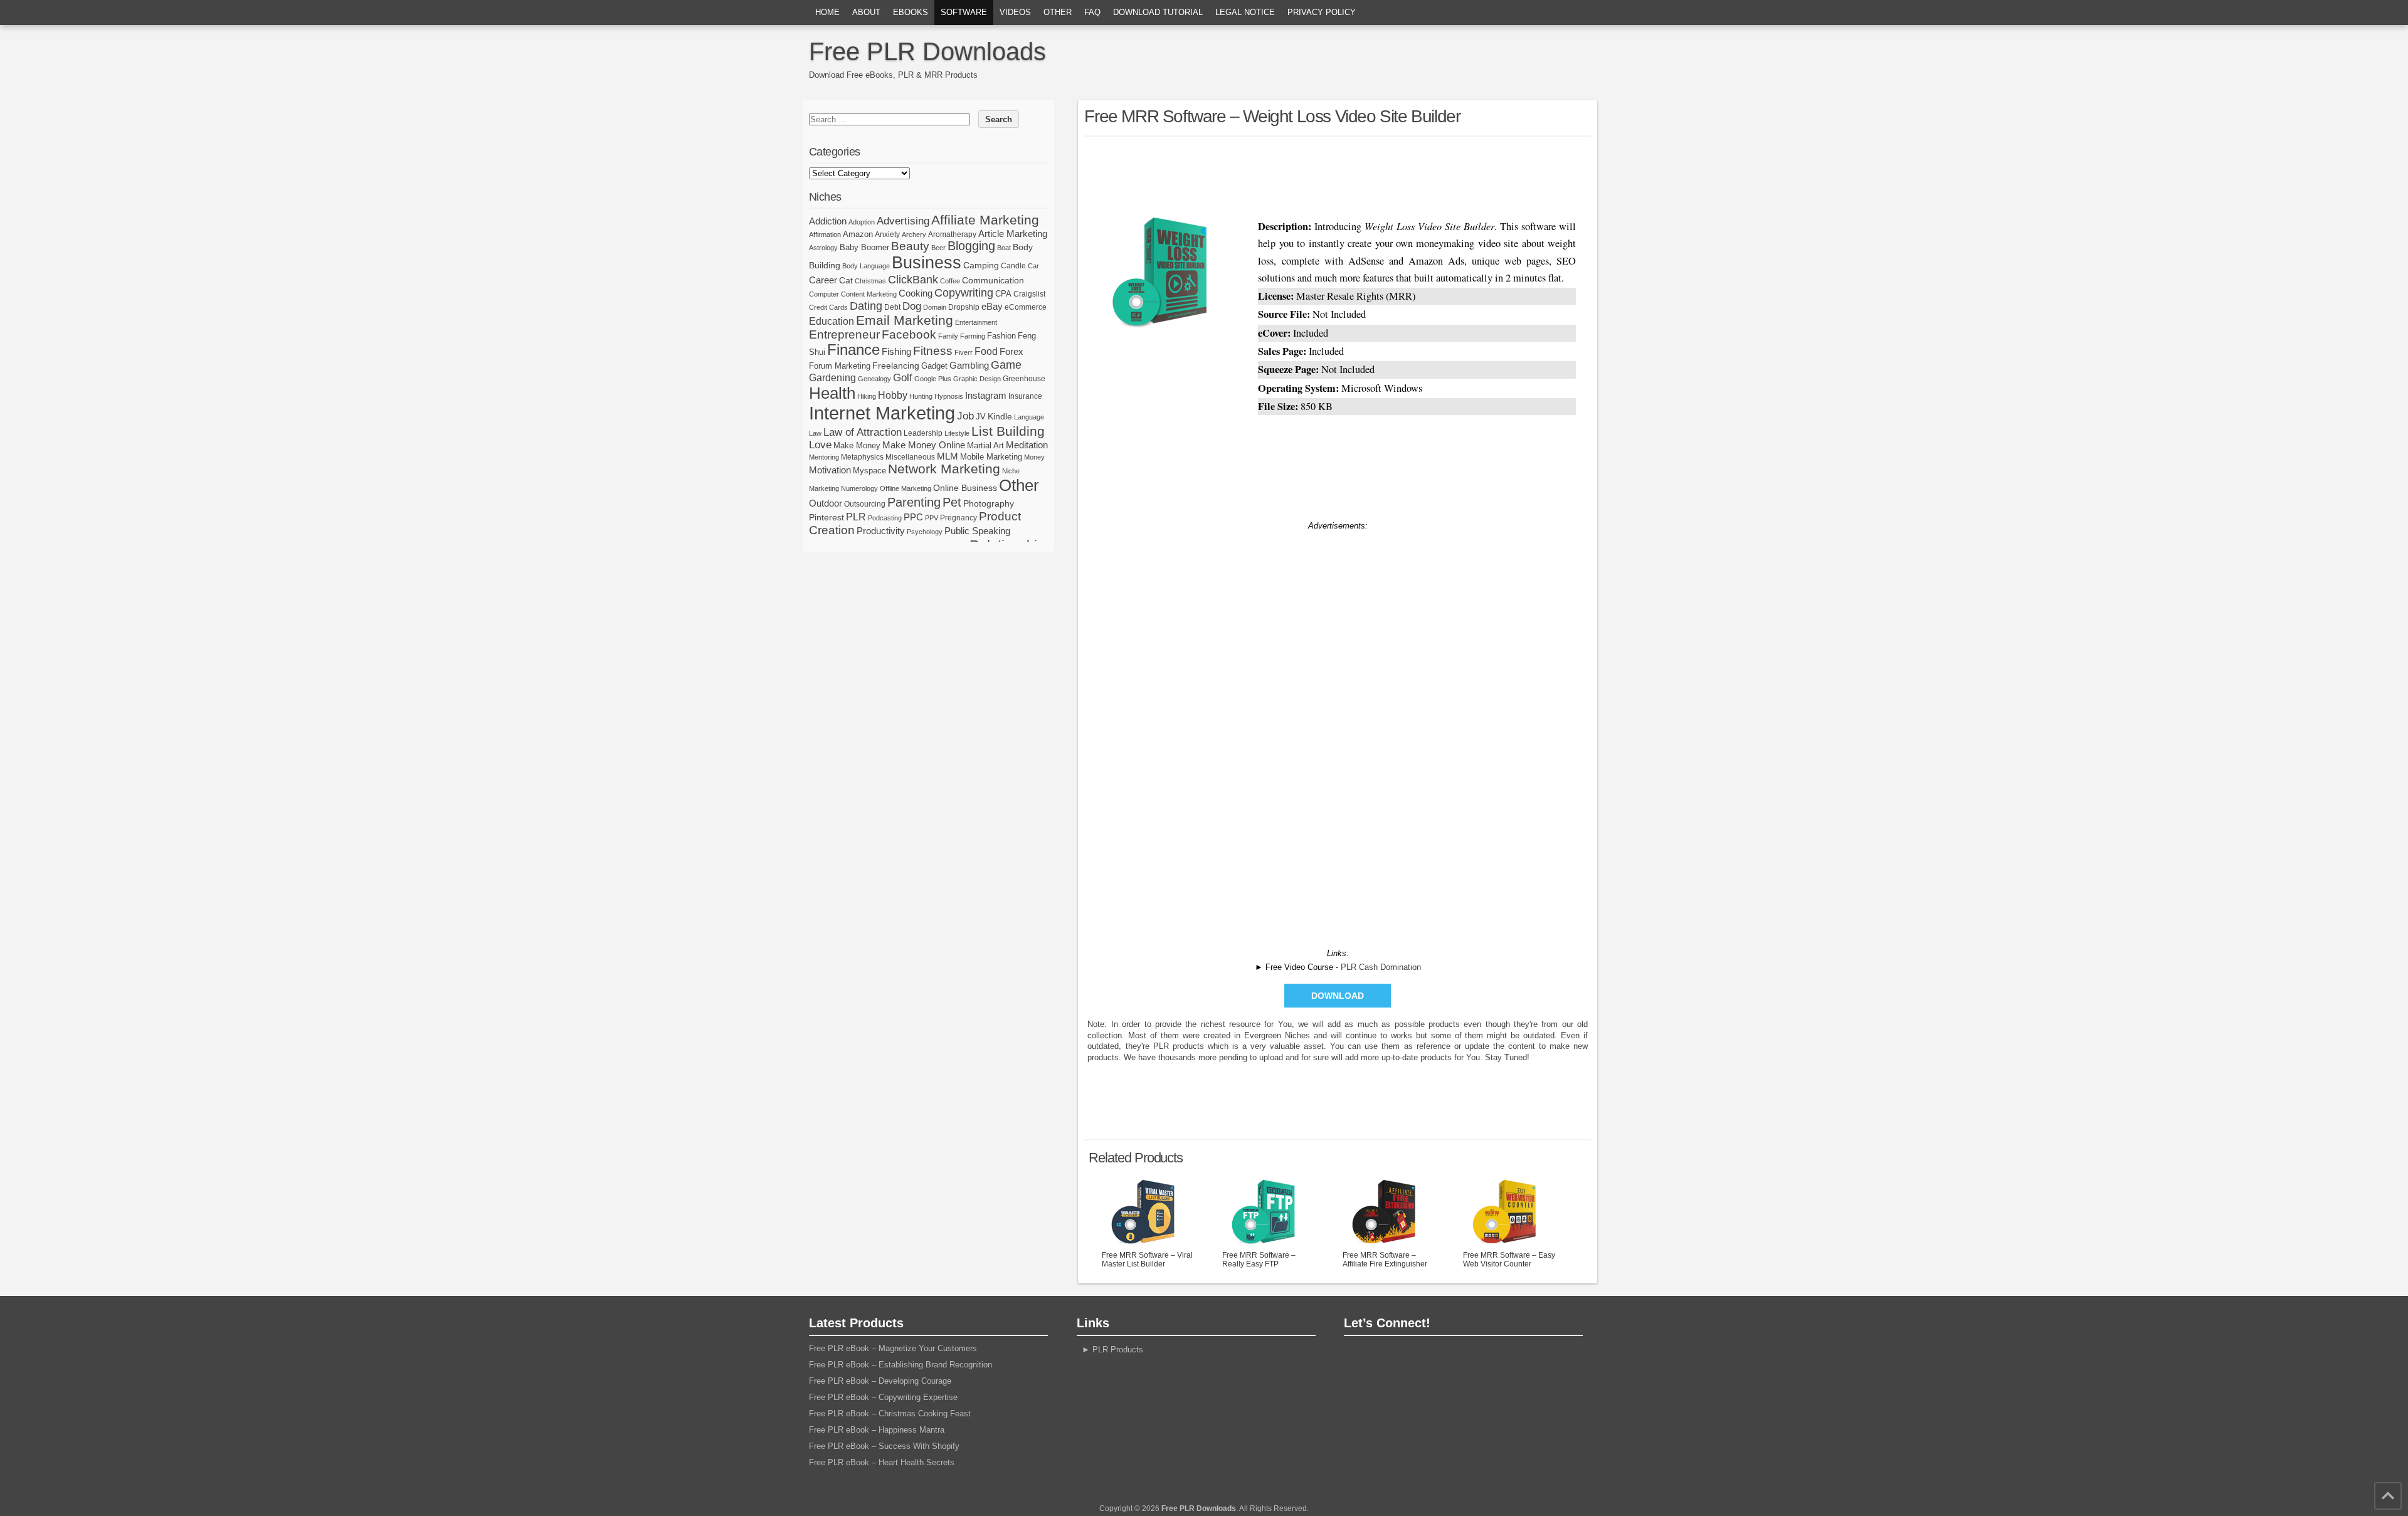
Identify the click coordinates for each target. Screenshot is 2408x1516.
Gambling (969, 365)
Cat (846, 280)
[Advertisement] (1338, 174)
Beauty (910, 246)
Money (1034, 457)
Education (832, 321)
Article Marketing (1013, 234)
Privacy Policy (1322, 12)
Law (815, 433)
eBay (992, 306)
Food (986, 351)
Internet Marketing (882, 413)
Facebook (909, 334)
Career (823, 280)
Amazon (858, 234)
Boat (1004, 248)
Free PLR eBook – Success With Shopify (884, 1446)
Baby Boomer (864, 247)
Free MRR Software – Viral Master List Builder (1147, 1260)
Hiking (867, 396)
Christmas (870, 281)
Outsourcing (865, 504)
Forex (1011, 351)
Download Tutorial (1158, 12)
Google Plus (933, 379)
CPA (1003, 294)
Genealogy (874, 379)
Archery (914, 234)
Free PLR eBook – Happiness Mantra (877, 1430)
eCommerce (1026, 307)
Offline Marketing (906, 488)
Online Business (965, 488)
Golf (903, 378)
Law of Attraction (863, 432)
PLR (856, 517)
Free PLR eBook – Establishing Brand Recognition (900, 1365)
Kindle (1000, 416)
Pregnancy (958, 518)
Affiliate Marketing (985, 220)
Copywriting (964, 293)
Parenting (914, 502)
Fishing (896, 352)
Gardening (832, 377)
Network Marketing (944, 469)
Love (820, 445)
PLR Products (1118, 1350)
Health (832, 393)
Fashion (1001, 336)
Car (1033, 266)
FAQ (1092, 12)
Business (927, 263)
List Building (1008, 431)
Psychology (925, 532)
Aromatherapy (952, 234)
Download (1338, 996)
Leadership (923, 433)
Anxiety (887, 234)
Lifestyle (957, 433)
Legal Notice (1245, 12)
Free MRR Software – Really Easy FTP (1259, 1260)
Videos (1015, 12)
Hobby (893, 395)
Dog (912, 306)
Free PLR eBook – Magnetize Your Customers (893, 1348)
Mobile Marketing (991, 457)
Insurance (1025, 396)
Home (827, 12)
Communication (993, 280)
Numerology (859, 488)
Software (964, 12)
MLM (948, 456)
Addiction (828, 221)
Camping (981, 265)
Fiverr (964, 352)
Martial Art (985, 445)
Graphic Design (977, 379)
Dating (866, 306)
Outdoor (826, 503)
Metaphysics (862, 457)
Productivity (881, 531)
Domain (935, 307)
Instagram (986, 396)
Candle (1013, 266)
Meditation (1027, 445)
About (866, 12)
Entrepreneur (844, 334)
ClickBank (913, 279)
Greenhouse (1024, 379)
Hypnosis (949, 396)
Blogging (971, 246)
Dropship (964, 307)
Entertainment (976, 322)
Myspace (869, 471)
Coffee (950, 281)
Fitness (933, 351)
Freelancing (896, 366)
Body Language (866, 266)
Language (1029, 417)
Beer (938, 248)
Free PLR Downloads (927, 51)
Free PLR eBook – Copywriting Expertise (883, 1397)
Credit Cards (828, 307)
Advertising (903, 221)
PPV (932, 518)
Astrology (823, 248)
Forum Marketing (840, 366)
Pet (952, 502)
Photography (989, 503)
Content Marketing (869, 294)
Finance (853, 350)
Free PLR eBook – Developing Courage (880, 1381)
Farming (973, 336)
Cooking (916, 293)
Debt (892, 307)
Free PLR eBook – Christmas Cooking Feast (890, 1413)
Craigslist (1029, 294)
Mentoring (824, 457)
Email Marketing (905, 320)
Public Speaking (977, 531)
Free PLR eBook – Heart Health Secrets (882, 1462)
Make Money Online (924, 445)
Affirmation (825, 234)
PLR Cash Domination (1381, 967)
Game (1006, 365)
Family (948, 336)
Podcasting (885, 518)
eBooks (911, 12)
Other (1058, 12)
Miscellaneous (910, 457)
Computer (824, 294)
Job (965, 416)
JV (981, 417)
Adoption (862, 222)
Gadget (934, 366)
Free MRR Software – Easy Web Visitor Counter (1509, 1260)
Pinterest (826, 517)
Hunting (921, 396)
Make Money (857, 445)
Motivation (830, 470)
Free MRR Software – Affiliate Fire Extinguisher (1385, 1260)
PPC (913, 517)
